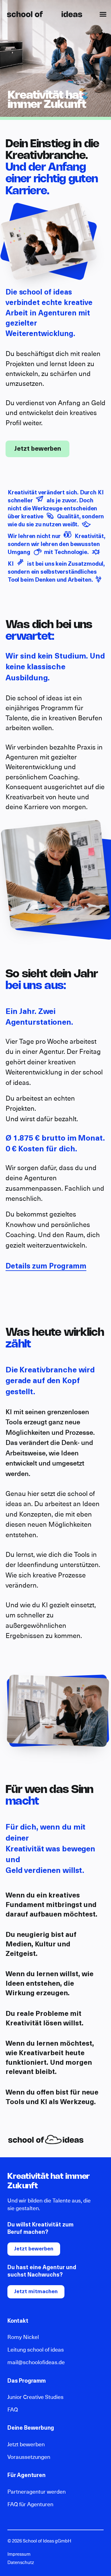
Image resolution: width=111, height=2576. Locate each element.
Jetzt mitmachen (36, 2292)
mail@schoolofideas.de (36, 2363)
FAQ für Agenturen (30, 2505)
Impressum (19, 2554)
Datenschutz (21, 2563)
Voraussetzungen (29, 2457)
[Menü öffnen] (103, 14)
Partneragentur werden (37, 2492)
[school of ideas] (45, 14)
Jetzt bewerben (38, 449)
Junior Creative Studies (35, 2397)
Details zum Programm (46, 1267)
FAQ (13, 2410)
